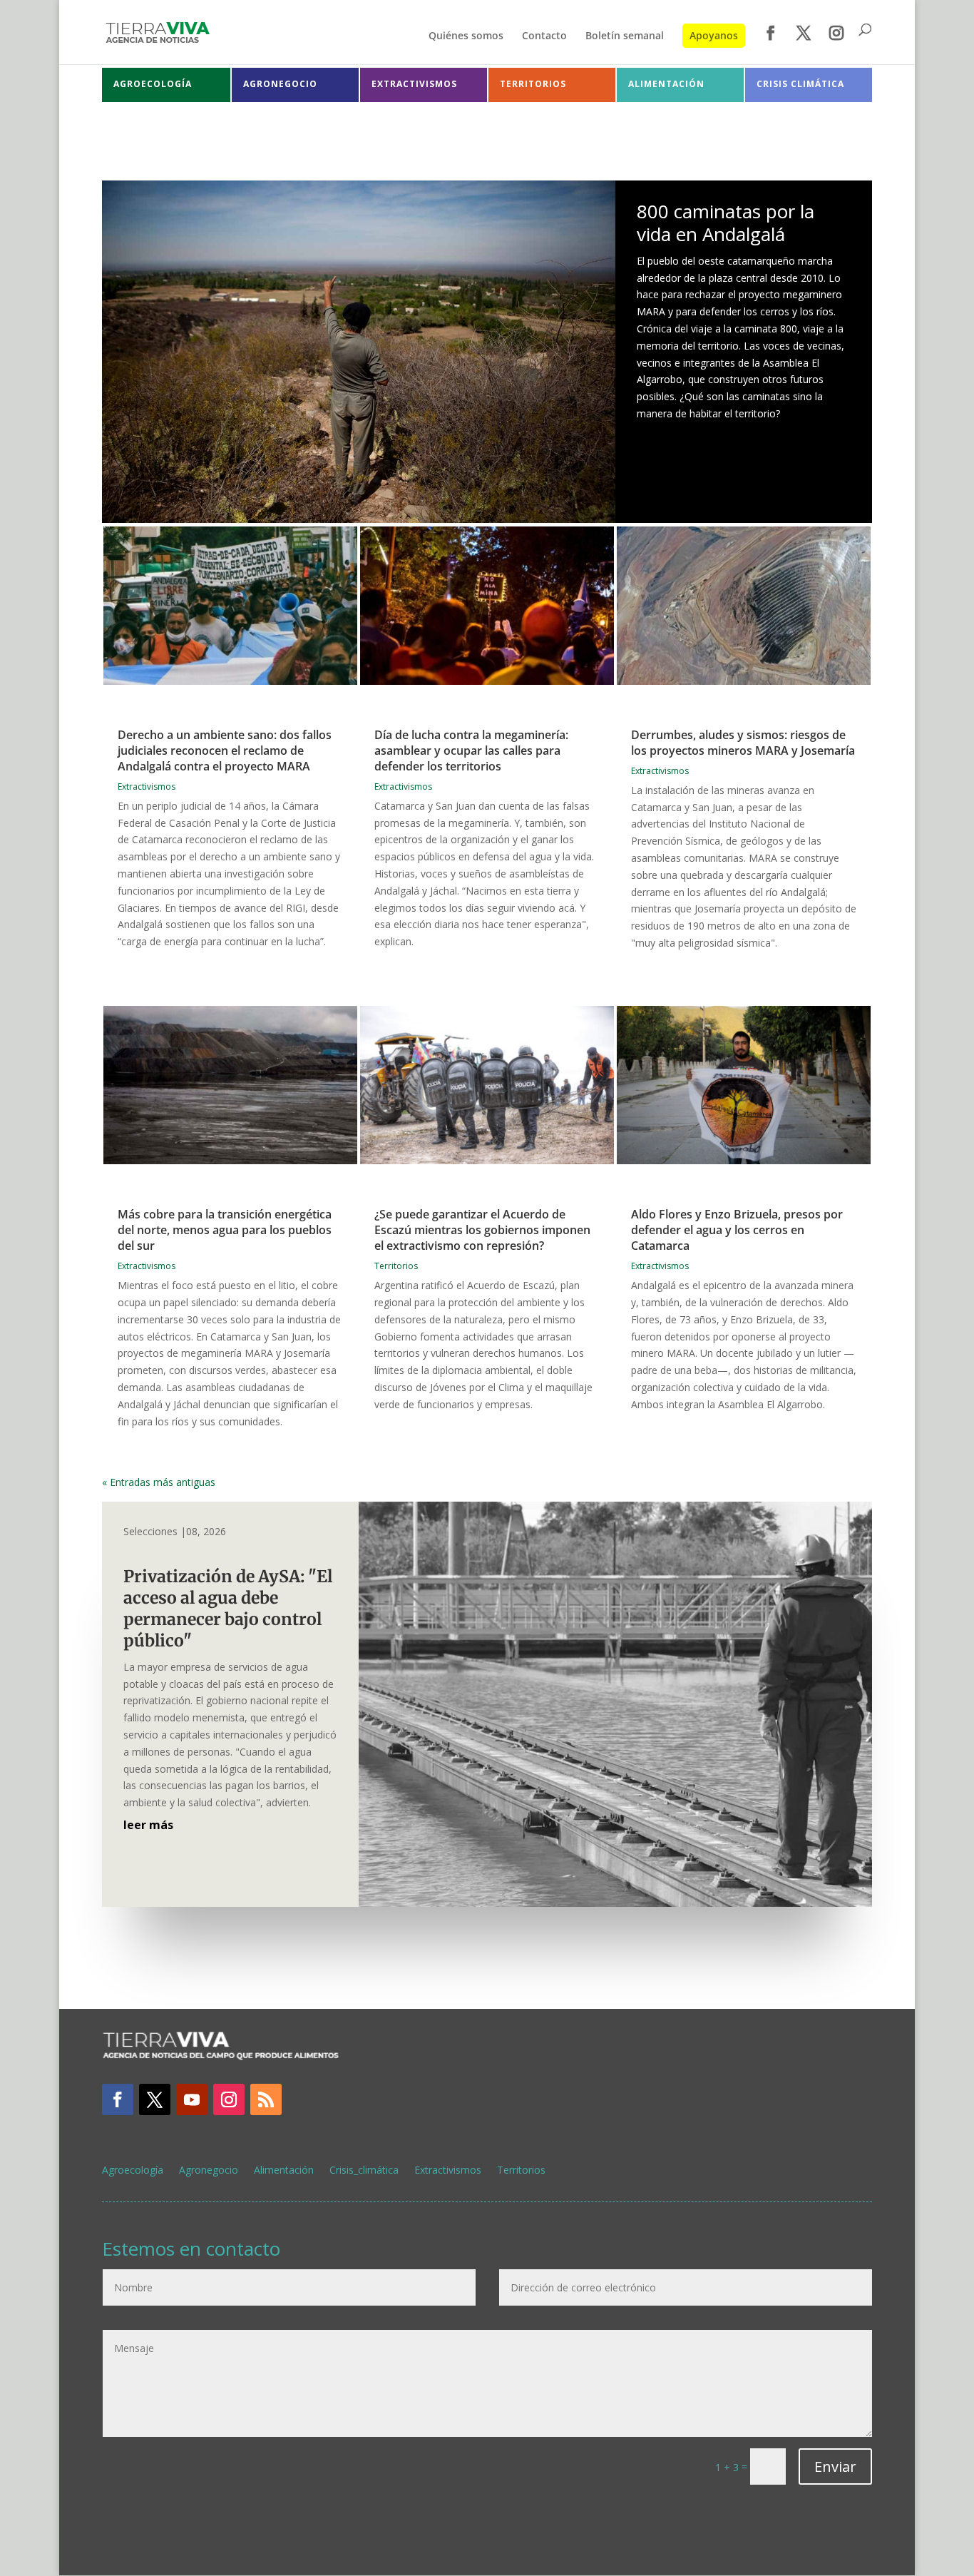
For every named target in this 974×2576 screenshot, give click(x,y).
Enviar (835, 2466)
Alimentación (284, 2171)
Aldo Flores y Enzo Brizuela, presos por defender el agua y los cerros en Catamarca (737, 1230)
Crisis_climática (364, 2171)
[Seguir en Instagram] (229, 2099)
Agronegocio (209, 2171)
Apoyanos (714, 35)
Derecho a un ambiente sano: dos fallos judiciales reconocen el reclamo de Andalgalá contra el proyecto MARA (225, 750)
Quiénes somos (466, 36)
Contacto (544, 36)
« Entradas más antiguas (159, 1482)
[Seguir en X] (155, 2099)
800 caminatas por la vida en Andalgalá (726, 222)
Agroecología (133, 2171)
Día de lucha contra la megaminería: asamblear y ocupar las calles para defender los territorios (471, 750)
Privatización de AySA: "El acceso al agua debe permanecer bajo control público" (228, 1608)
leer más (148, 1825)
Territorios (396, 1266)
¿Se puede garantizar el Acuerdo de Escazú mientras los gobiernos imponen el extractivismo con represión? (482, 1230)
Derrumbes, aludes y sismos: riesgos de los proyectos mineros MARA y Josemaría (743, 743)
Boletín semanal (625, 36)
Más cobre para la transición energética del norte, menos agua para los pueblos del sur (225, 1230)
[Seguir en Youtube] (192, 2099)
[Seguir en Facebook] (118, 2099)
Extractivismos (147, 786)
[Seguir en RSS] (266, 2099)
